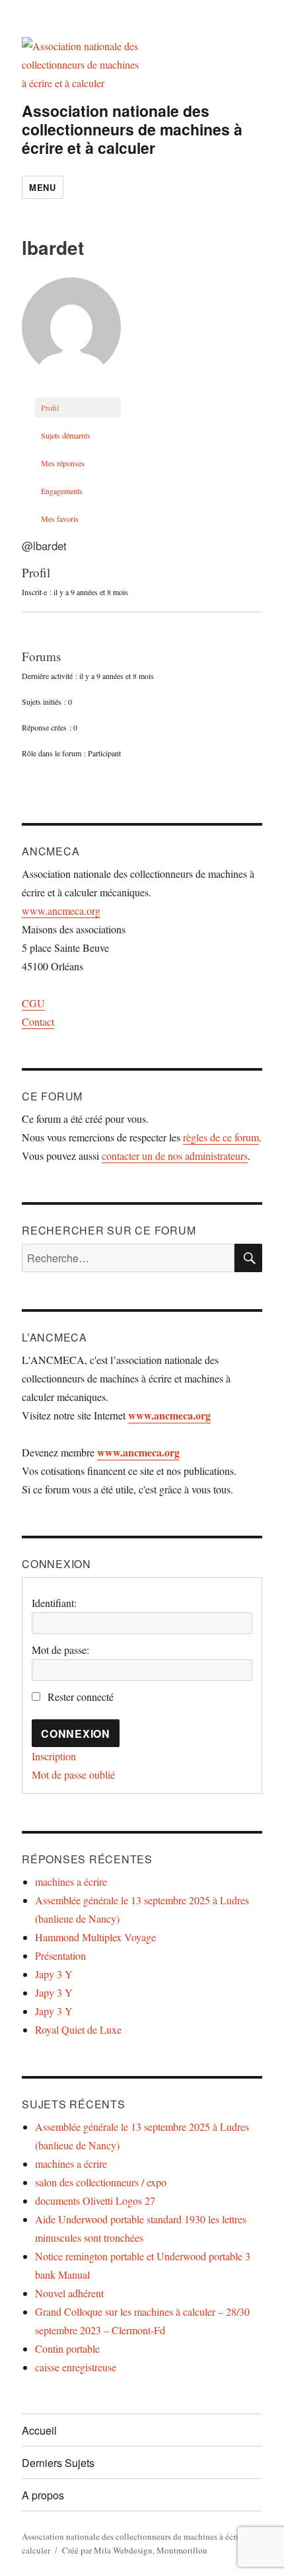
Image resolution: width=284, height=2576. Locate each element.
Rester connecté (81, 1697)
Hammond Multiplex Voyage (95, 1937)
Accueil (39, 2430)
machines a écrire (71, 1881)
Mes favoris (60, 519)
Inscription (54, 1756)
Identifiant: (54, 1603)
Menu (42, 187)
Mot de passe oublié (73, 1774)
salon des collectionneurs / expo (101, 2182)
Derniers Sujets (58, 2463)
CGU (33, 1003)
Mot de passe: (60, 1650)
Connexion (76, 1734)
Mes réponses (63, 463)
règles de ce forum (221, 1137)
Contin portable (67, 2348)
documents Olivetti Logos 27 (95, 2200)
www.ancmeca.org (61, 911)
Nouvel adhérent (69, 2293)
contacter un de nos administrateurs (175, 1156)
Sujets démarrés (66, 435)
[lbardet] (71, 332)
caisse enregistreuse (76, 2367)
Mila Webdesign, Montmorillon (151, 2550)
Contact (38, 1021)
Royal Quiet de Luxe (78, 2029)
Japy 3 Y (54, 1974)
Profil (50, 408)
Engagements (62, 491)
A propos (43, 2495)
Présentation (60, 1955)
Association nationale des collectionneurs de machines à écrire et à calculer (132, 129)
